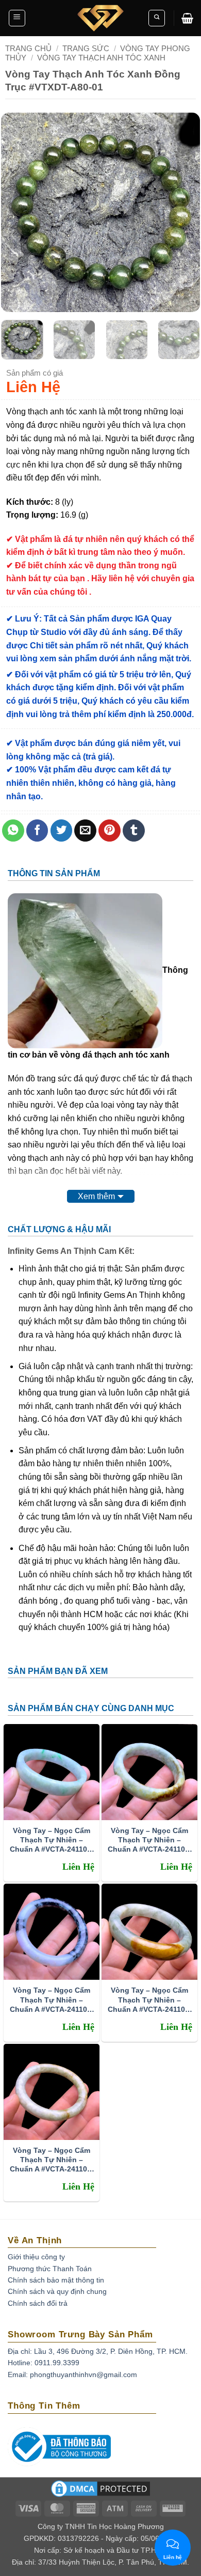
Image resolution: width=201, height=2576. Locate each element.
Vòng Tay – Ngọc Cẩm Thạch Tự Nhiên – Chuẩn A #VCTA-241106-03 (150, 2000)
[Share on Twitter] (62, 831)
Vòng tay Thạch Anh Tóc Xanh (101, 58)
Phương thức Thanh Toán (50, 2269)
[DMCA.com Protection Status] (100, 2492)
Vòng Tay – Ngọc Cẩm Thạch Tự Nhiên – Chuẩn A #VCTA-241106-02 (52, 2160)
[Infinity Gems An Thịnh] (100, 18)
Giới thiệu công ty (36, 2257)
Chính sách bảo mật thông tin (56, 2280)
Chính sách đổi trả (38, 2303)
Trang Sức (86, 48)
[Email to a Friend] (85, 831)
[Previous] (18, 213)
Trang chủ (28, 48)
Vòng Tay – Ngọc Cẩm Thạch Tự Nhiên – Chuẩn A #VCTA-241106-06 (52, 1840)
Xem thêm (96, 1196)
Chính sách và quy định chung (57, 2291)
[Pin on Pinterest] (110, 831)
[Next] (183, 213)
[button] (17, 18)
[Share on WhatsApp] (13, 831)
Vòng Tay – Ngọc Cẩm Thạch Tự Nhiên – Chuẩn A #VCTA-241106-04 (52, 2000)
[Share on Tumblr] (134, 831)
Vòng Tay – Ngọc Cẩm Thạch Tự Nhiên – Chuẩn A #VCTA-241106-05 (150, 1840)
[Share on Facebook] (37, 831)
